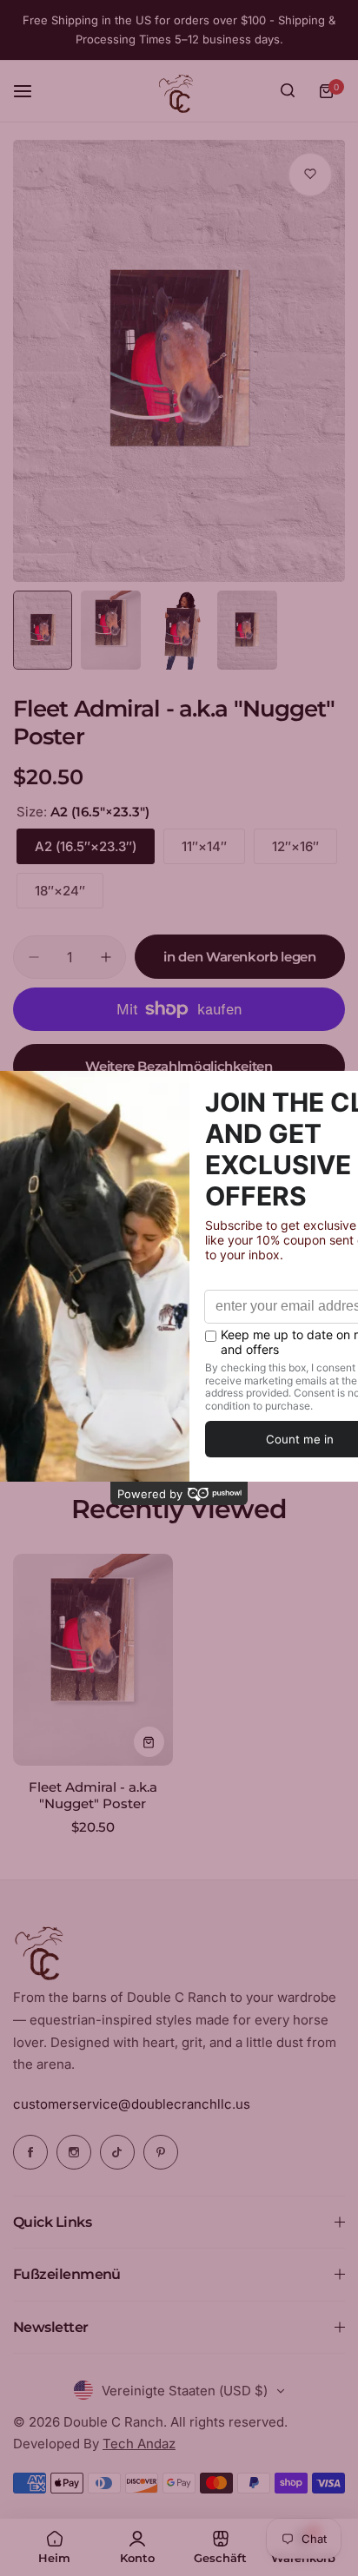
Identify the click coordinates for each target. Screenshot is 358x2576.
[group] (179, 361)
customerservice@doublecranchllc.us (132, 2104)
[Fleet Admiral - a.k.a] (93, 1660)
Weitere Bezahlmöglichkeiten (179, 1066)
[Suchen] (288, 91)
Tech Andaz (139, 2444)
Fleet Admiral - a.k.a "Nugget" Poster (93, 1795)
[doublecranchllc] (179, 91)
